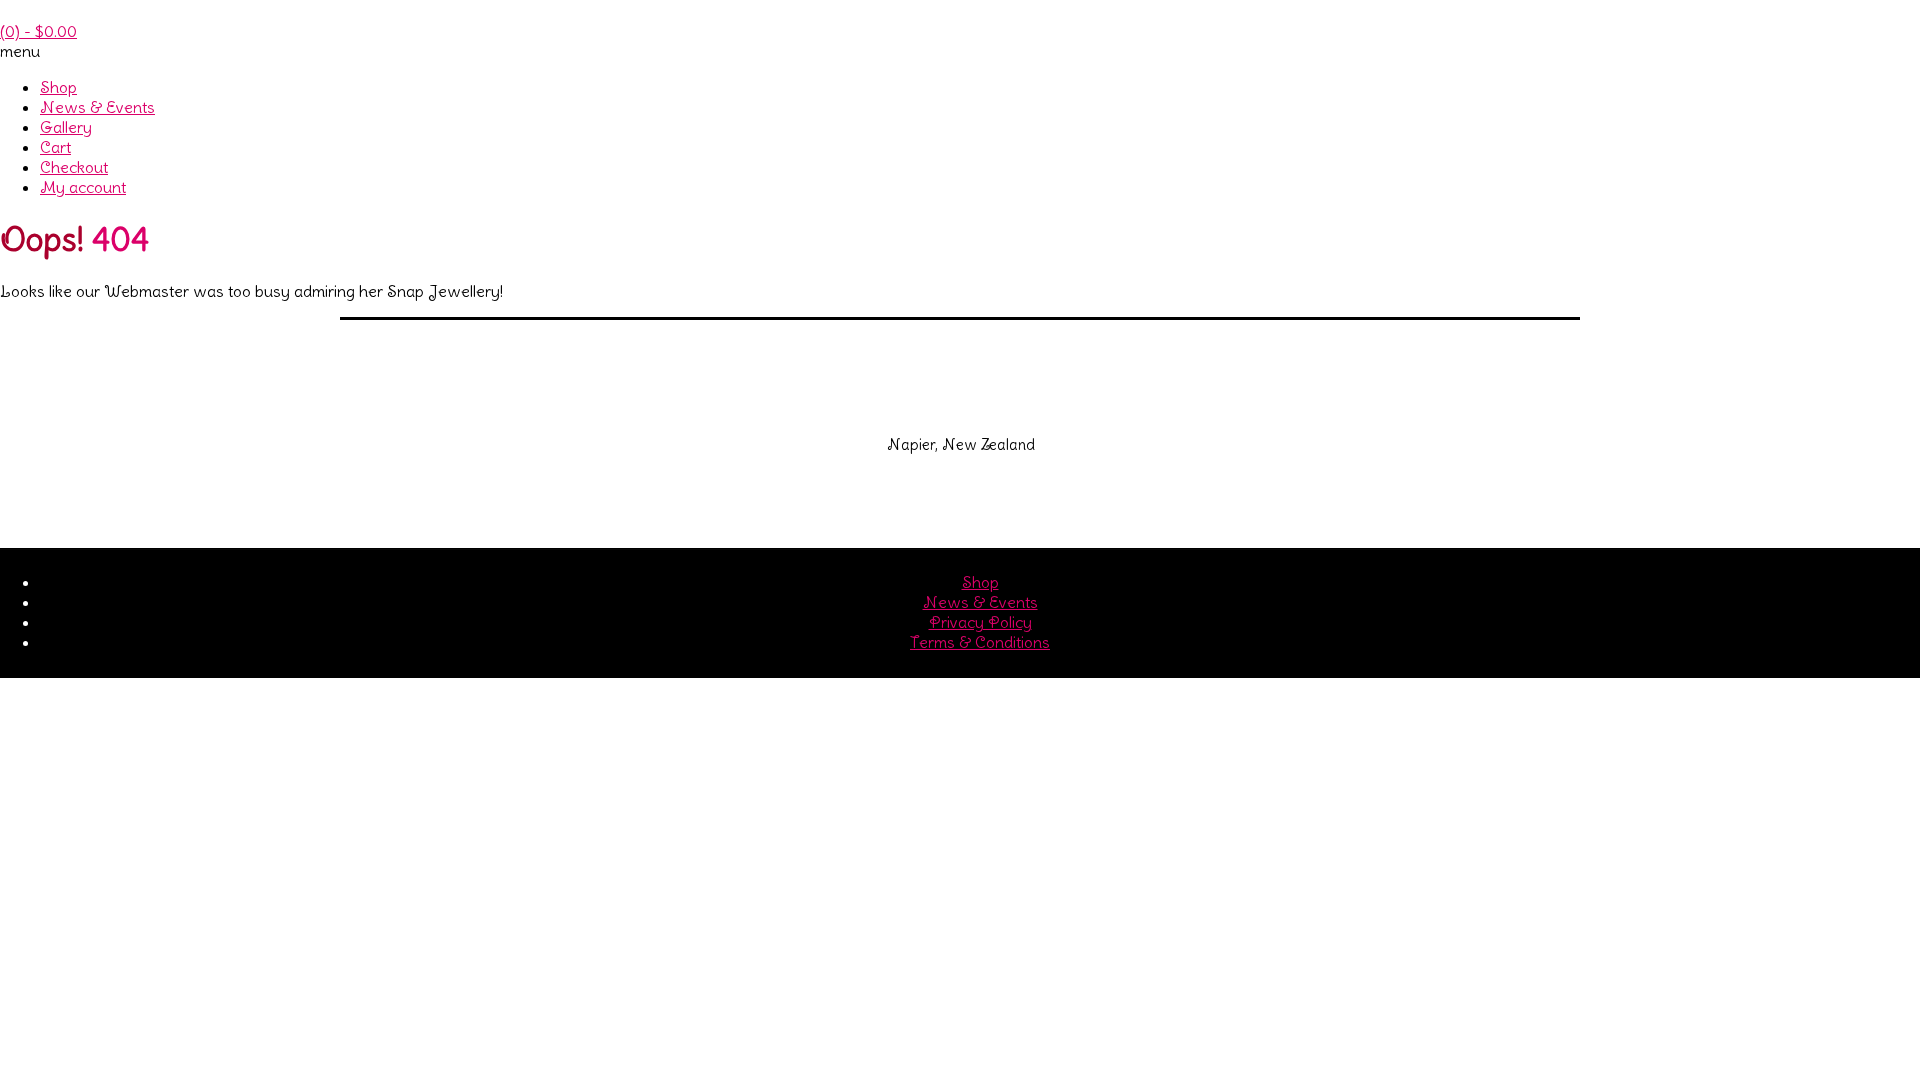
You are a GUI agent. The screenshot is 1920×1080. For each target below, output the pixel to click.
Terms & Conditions (980, 642)
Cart (55, 147)
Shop (58, 87)
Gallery (66, 127)
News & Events (97, 107)
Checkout (74, 167)
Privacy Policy (980, 622)
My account (83, 187)
